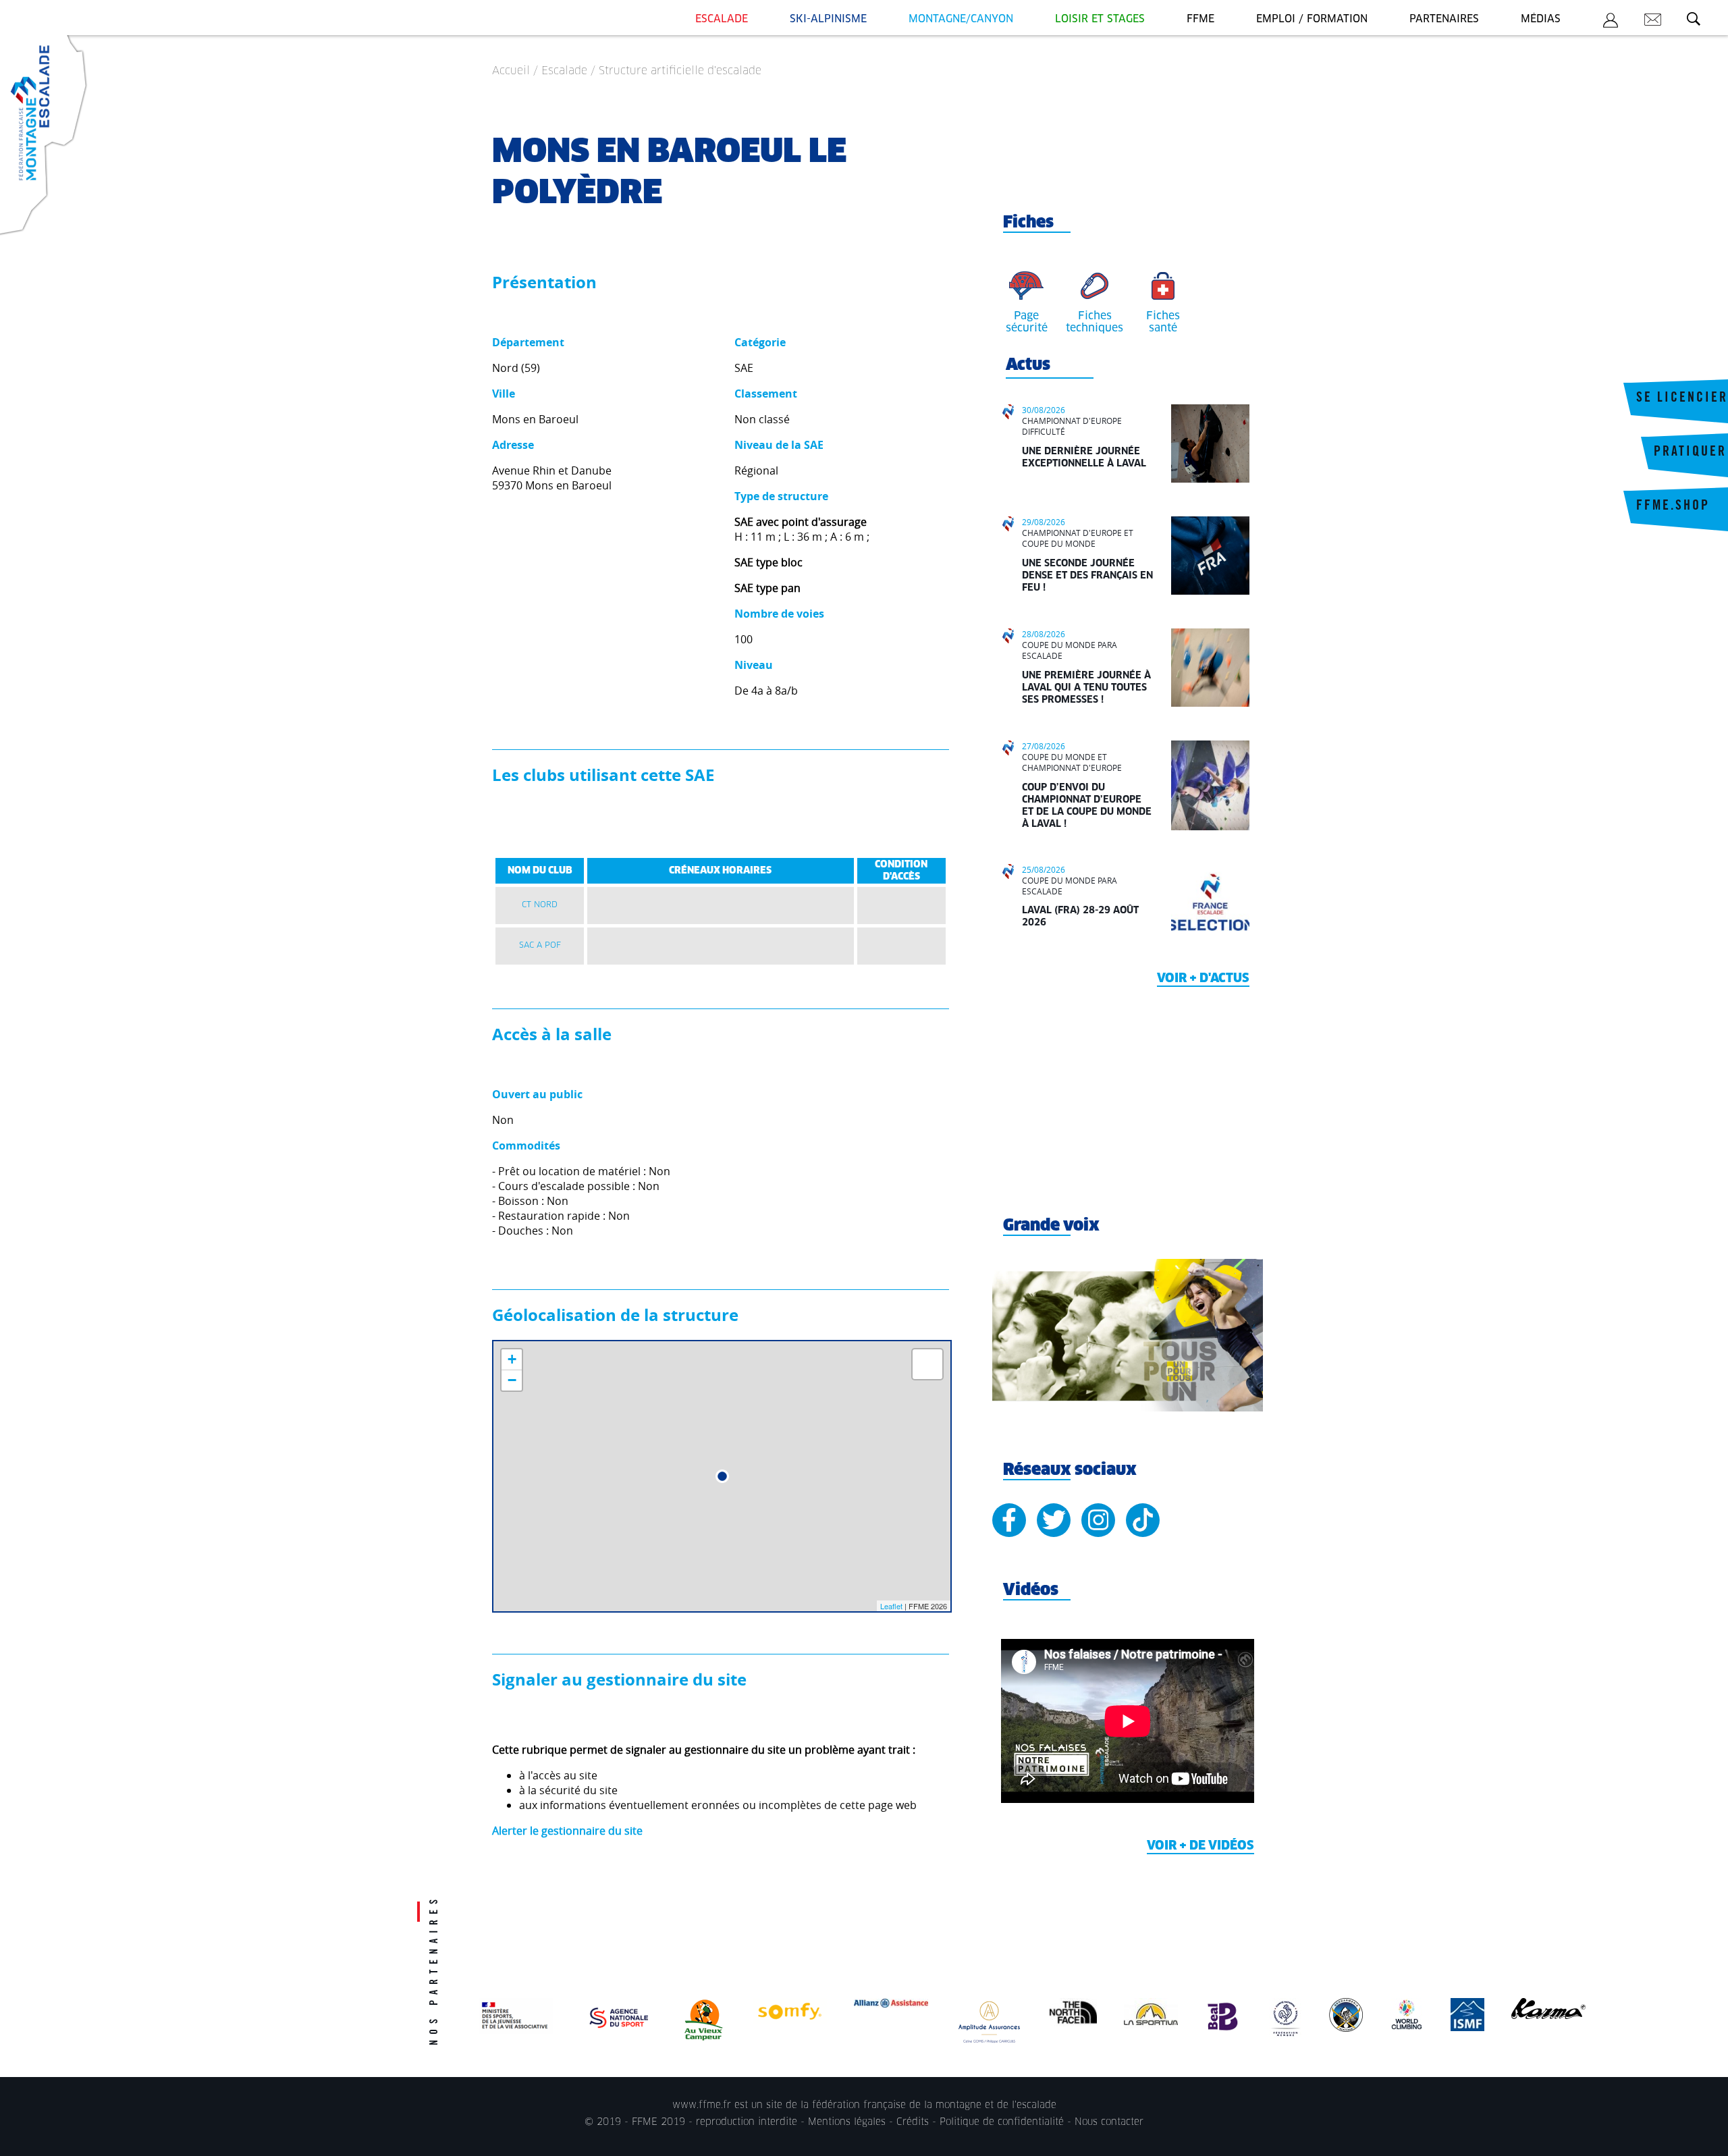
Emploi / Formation (1312, 19)
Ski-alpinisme (828, 19)
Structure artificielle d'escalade (680, 71)
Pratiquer (1690, 453)
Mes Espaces (1611, 22)
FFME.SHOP (1673, 507)
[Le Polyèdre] (722, 1476)
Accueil (511, 71)
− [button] (512, 1380)
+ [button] (512, 1359)
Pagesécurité (1027, 322)
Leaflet (891, 1606)
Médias (1541, 19)
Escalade (722, 19)
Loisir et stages (1100, 19)
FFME (1200, 19)
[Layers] (927, 1364)
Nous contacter (1109, 2122)
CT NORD (540, 905)
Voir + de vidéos (1200, 1846)
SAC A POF (540, 946)
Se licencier (1682, 399)
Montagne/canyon (961, 19)
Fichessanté (1163, 322)
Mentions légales (847, 2122)
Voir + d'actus (1203, 979)
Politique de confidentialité (1002, 2122)
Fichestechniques (1095, 322)
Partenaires (1444, 19)
